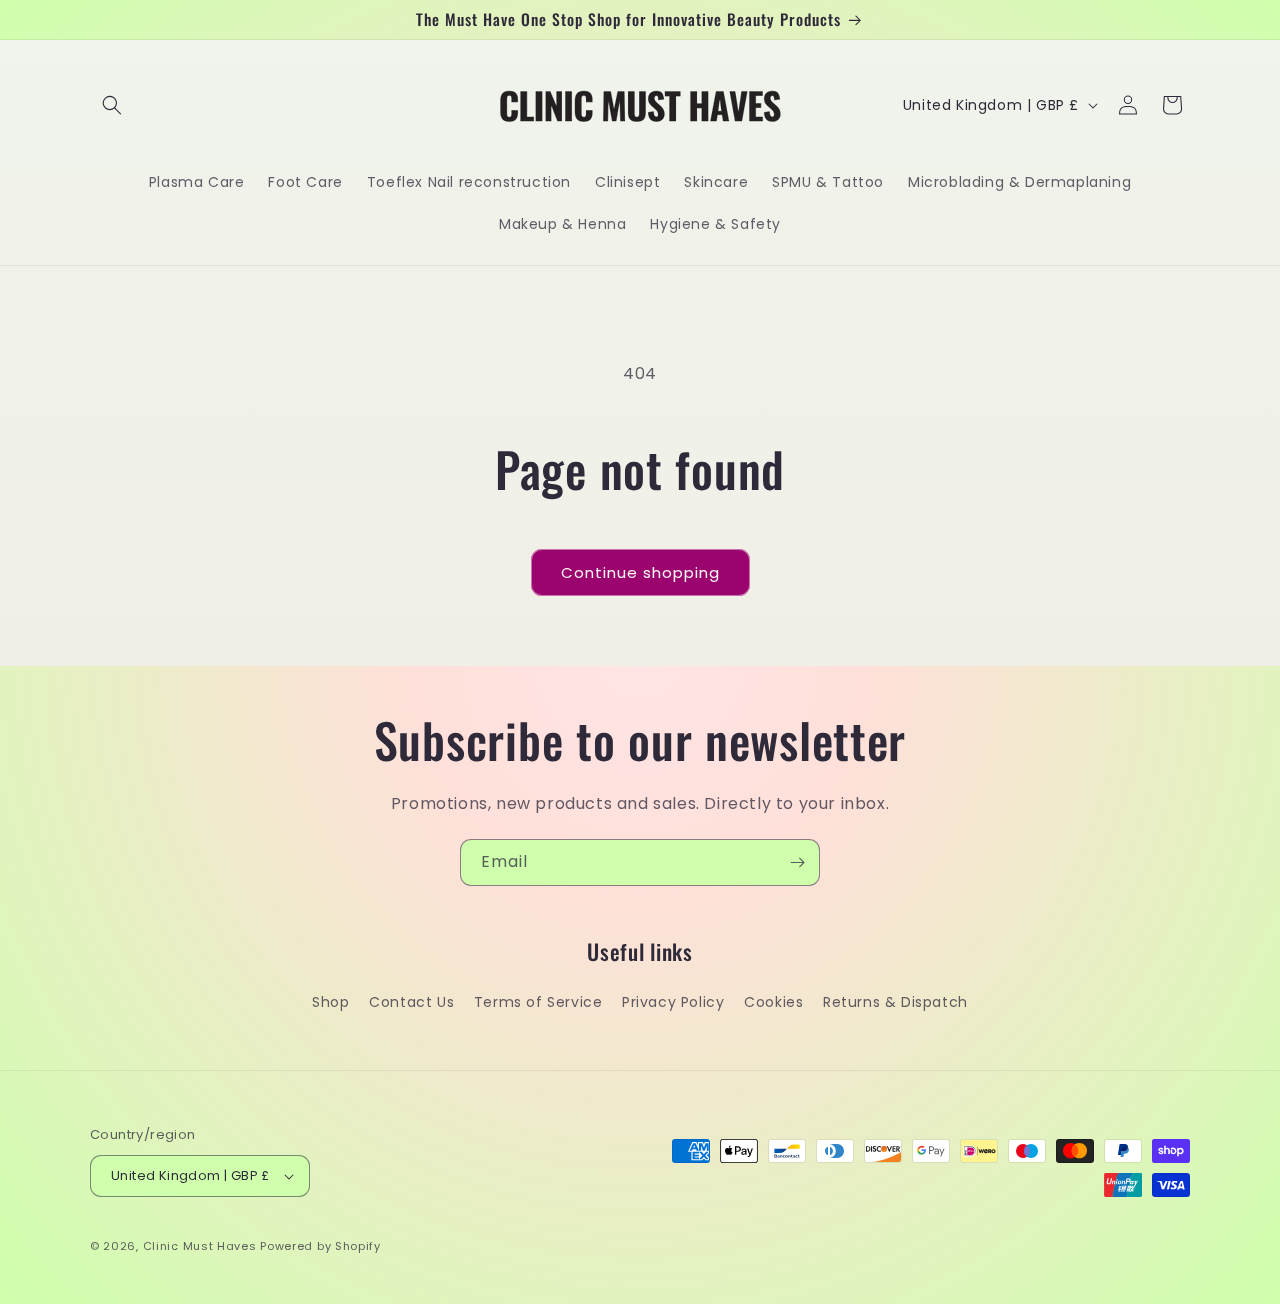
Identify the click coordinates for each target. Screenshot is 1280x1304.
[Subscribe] (797, 862)
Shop (330, 1002)
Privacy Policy (673, 1002)
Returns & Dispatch (895, 1002)
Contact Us (411, 1002)
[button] (112, 105)
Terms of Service (538, 1002)
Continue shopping (640, 572)
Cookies (773, 1002)
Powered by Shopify (320, 1246)
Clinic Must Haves (200, 1246)
